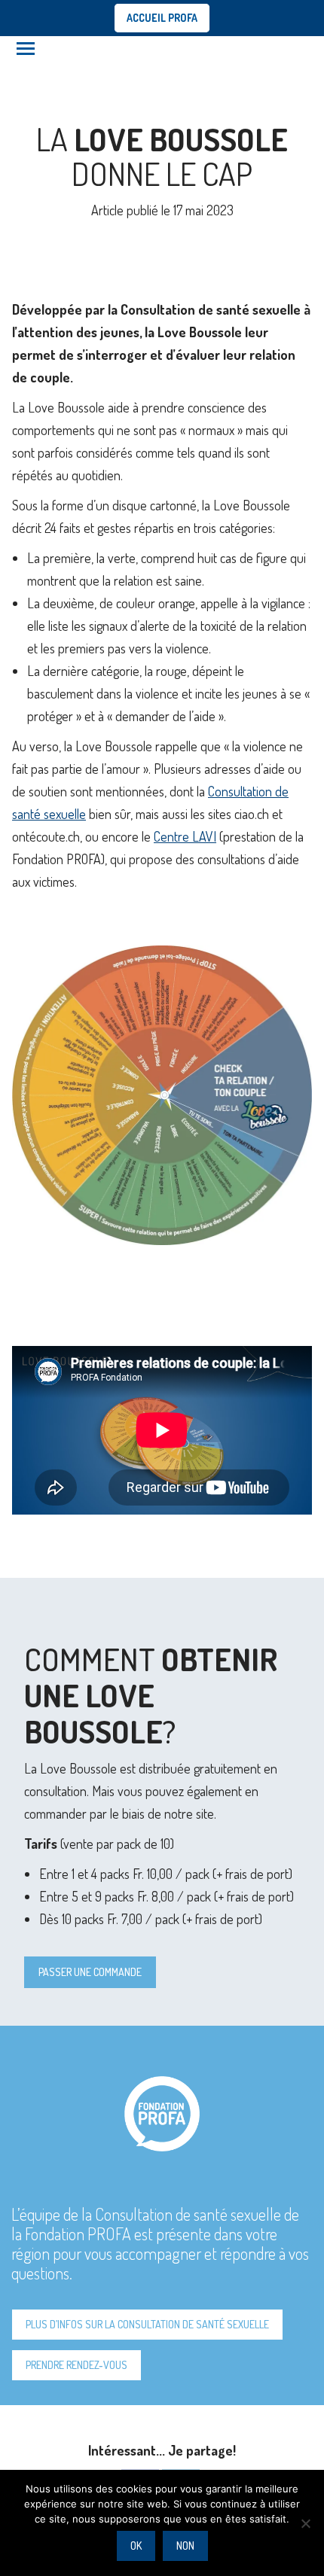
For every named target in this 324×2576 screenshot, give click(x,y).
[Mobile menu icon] (26, 49)
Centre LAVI (185, 836)
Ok (136, 2546)
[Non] (305, 2523)
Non (185, 2546)
